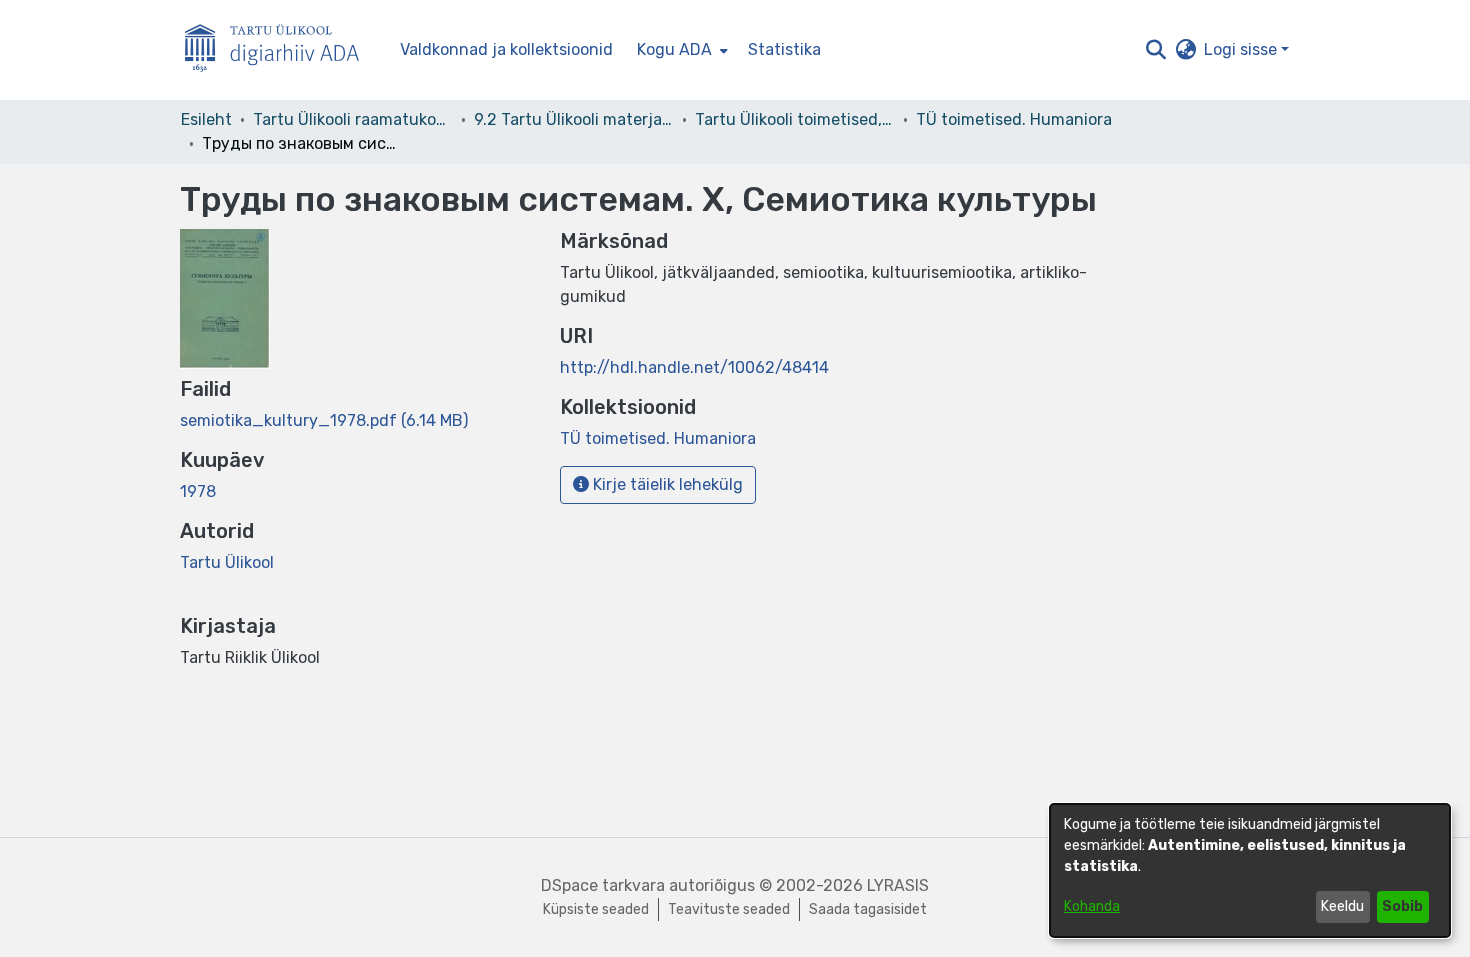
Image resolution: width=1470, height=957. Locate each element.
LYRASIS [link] (898, 885)
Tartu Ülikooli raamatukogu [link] (353, 119)
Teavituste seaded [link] (729, 909)
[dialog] (1250, 870)
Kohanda (1092, 906)
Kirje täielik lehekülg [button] (666, 484)
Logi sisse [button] (1242, 49)
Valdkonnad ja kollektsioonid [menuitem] (506, 49)
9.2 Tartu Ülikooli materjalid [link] (574, 119)
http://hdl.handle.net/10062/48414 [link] (694, 367)
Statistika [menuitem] (784, 49)
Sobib (1402, 906)
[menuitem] (680, 50)
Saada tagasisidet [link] (868, 909)
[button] (1155, 50)
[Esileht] (280, 50)
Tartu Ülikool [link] (227, 562)
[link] (324, 420)
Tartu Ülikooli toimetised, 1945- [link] (795, 119)
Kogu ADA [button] (674, 49)
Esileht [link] (206, 119)
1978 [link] (198, 491)
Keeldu (1342, 906)
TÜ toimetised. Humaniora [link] (1014, 119)
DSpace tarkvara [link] (603, 885)
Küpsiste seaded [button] (596, 909)
